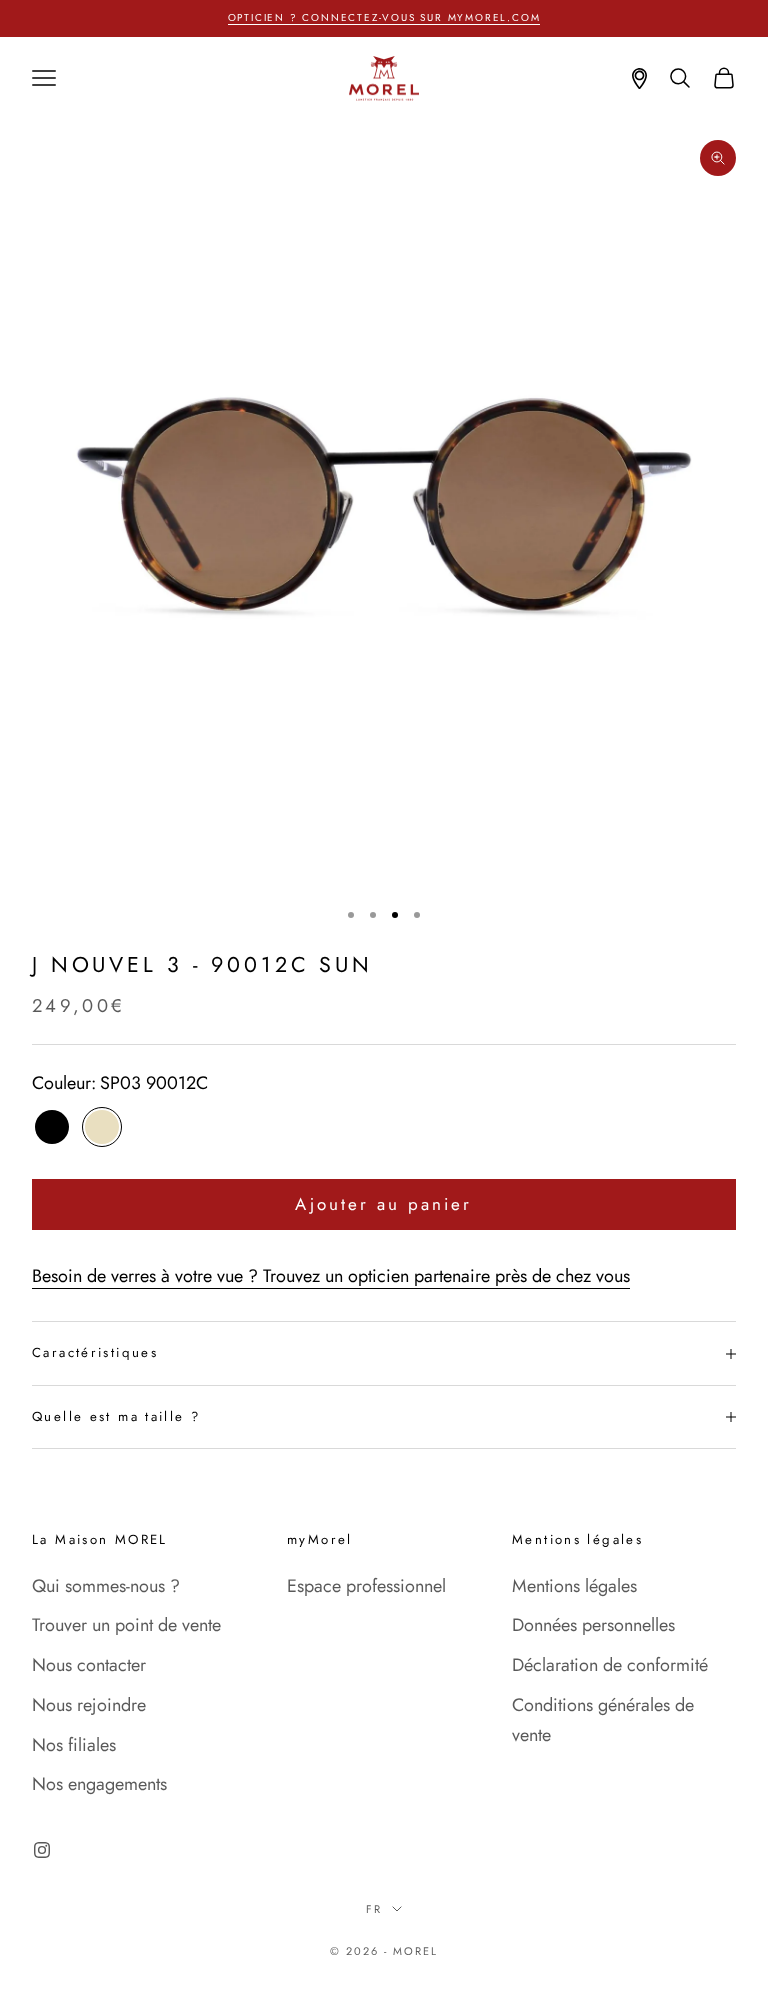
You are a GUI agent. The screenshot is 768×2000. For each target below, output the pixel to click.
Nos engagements (99, 1784)
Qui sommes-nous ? (106, 1586)
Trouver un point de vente (126, 1625)
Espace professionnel (366, 1586)
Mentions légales (574, 1586)
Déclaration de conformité (610, 1665)
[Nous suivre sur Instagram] (42, 1850)
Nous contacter (89, 1665)
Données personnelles (593, 1625)
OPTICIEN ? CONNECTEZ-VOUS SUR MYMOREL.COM (384, 17)
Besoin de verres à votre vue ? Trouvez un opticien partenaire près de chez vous (331, 1276)
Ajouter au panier (383, 1204)
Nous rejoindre (89, 1705)
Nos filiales (74, 1745)
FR (374, 1909)
